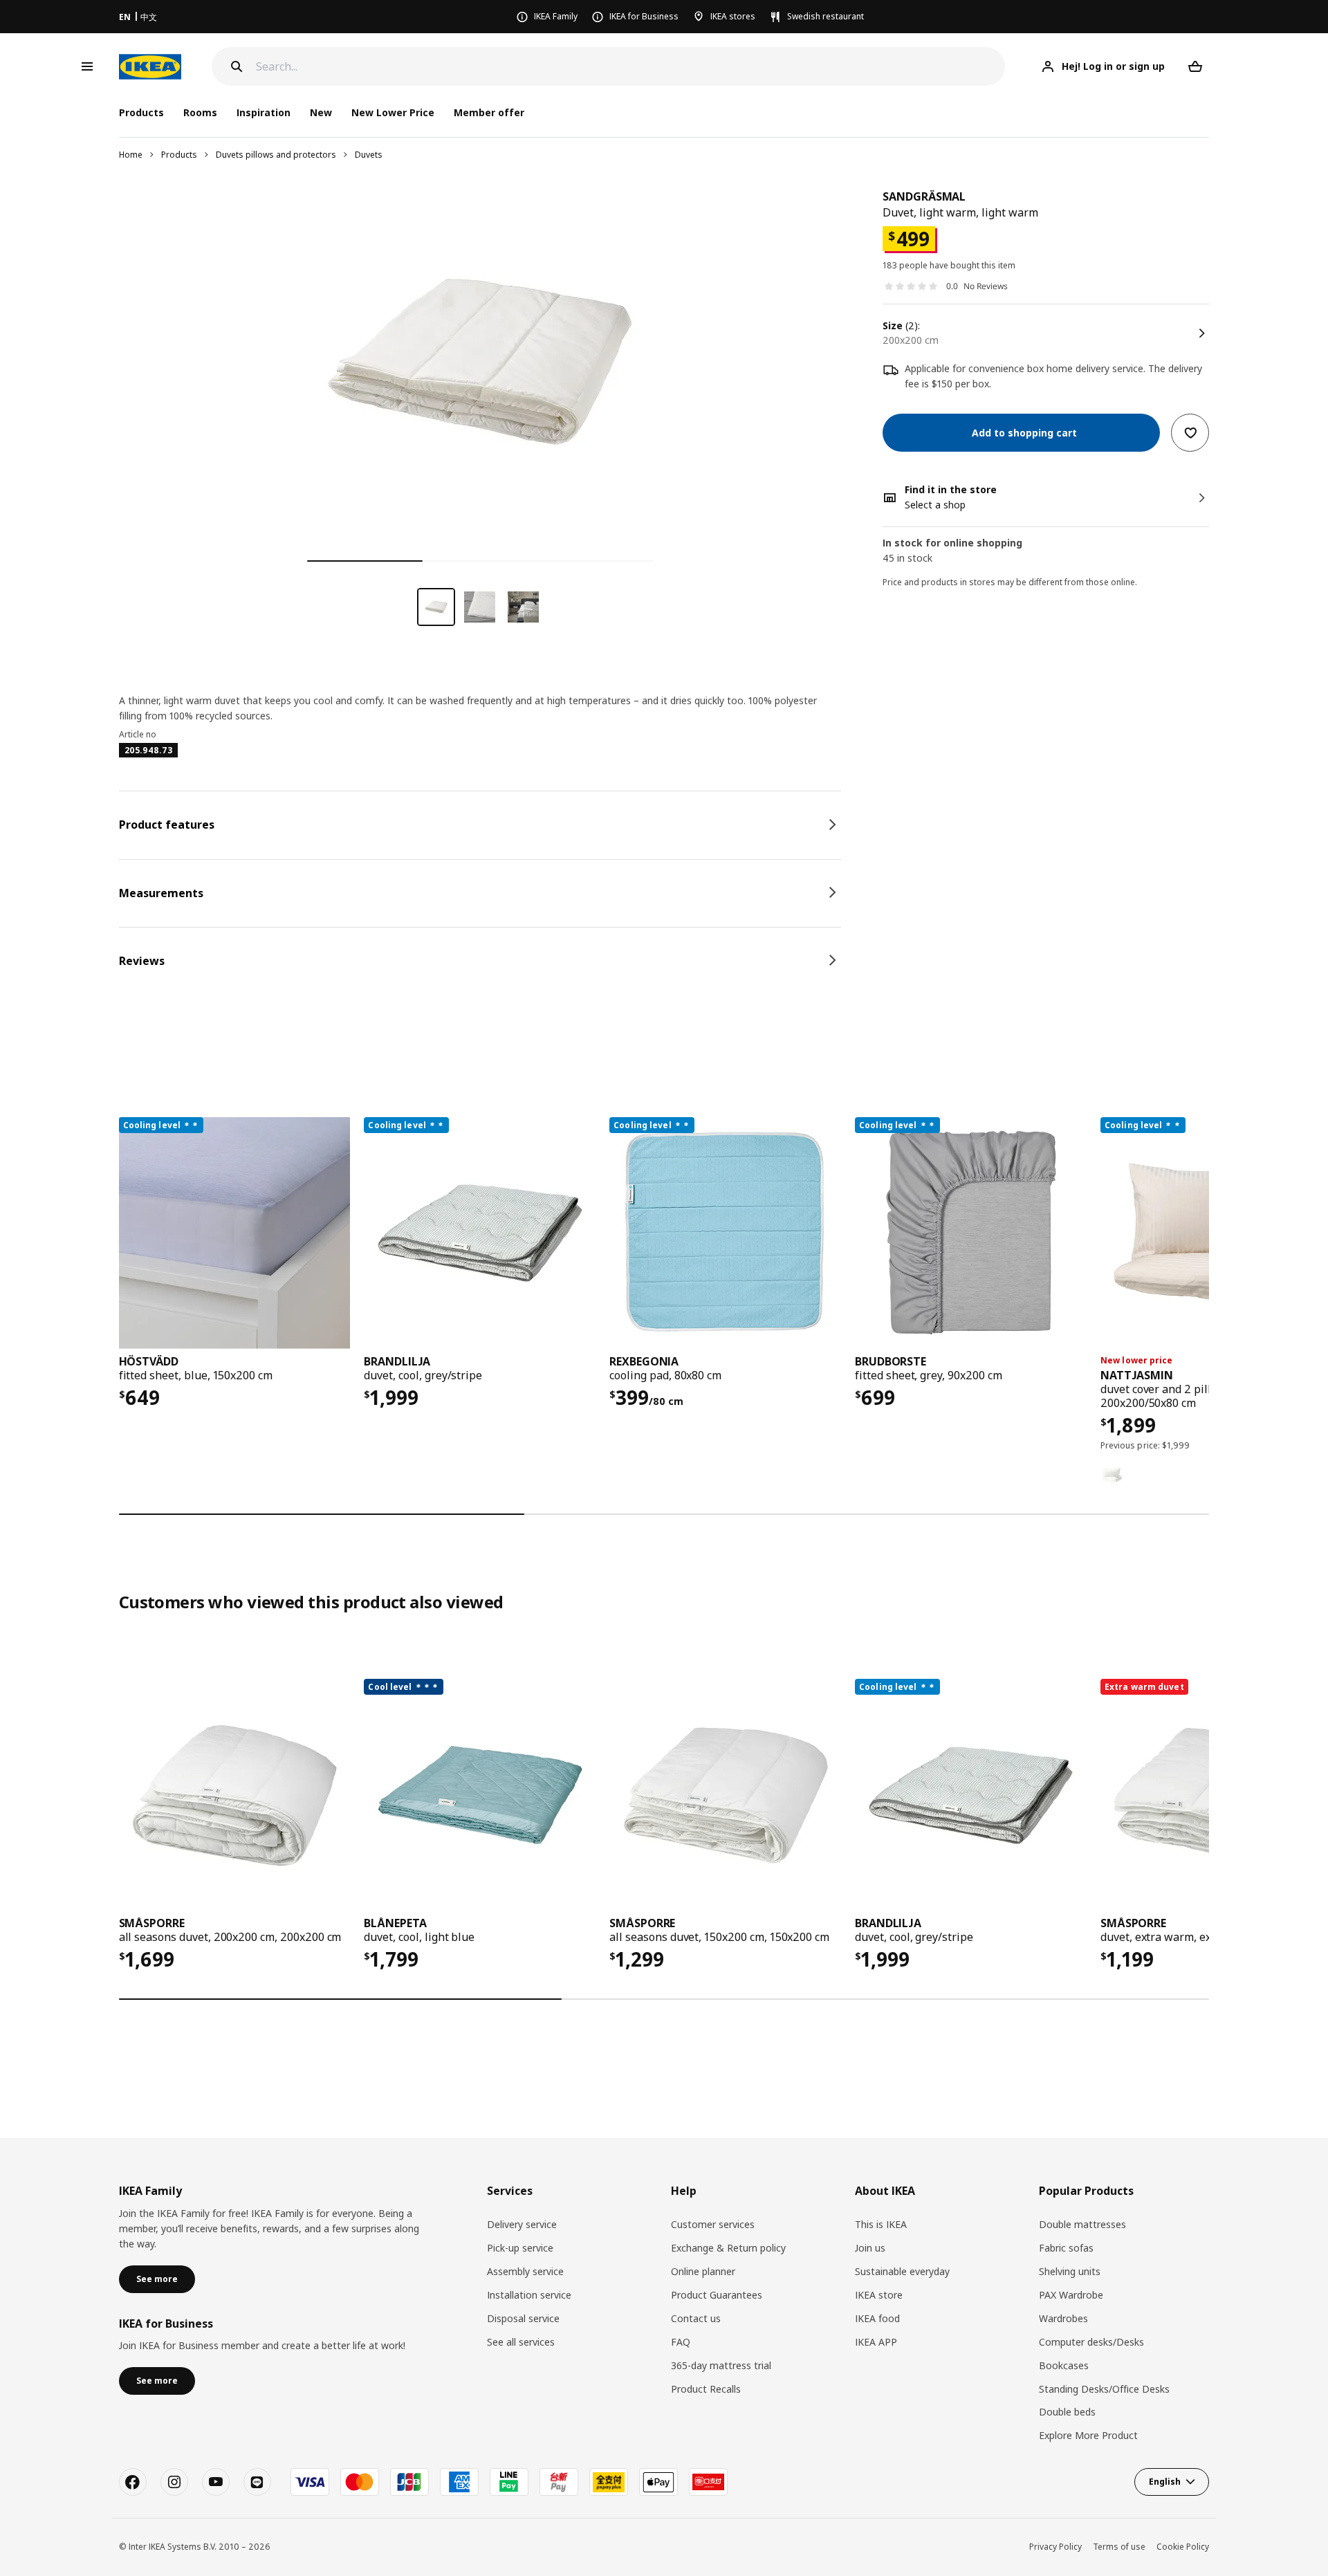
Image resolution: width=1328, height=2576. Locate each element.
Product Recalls (706, 2389)
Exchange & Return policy (728, 2248)
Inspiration (264, 112)
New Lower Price (393, 112)
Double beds (1067, 2412)
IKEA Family (556, 16)
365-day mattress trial (721, 2365)
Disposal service (523, 2318)
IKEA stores (733, 16)
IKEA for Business (644, 16)
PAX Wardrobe (1071, 2295)
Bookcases (1064, 2365)
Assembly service (525, 2271)
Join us (870, 2248)
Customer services (713, 2224)
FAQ (681, 2342)
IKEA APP (876, 2342)
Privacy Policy (1055, 2547)
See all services (521, 2342)
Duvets (369, 155)
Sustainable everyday (902, 2271)
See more (157, 2279)
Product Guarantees (717, 2295)
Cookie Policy (1183, 2547)
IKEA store (879, 2295)
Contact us (696, 2318)
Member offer (489, 112)
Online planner (703, 2271)
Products (179, 155)
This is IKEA (881, 2224)
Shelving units (1070, 2271)
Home (131, 155)
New (321, 112)
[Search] (237, 66)
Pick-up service (520, 2248)
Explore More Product (1088, 2435)
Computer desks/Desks (1091, 2342)
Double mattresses (1082, 2224)
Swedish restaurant (826, 16)
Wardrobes (1063, 2318)
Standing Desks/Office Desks (1104, 2389)
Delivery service (522, 2224)
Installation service (529, 2295)
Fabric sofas (1066, 2248)
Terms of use (1119, 2547)
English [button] (1165, 2482)
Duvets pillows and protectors (276, 155)
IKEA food (877, 2318)
